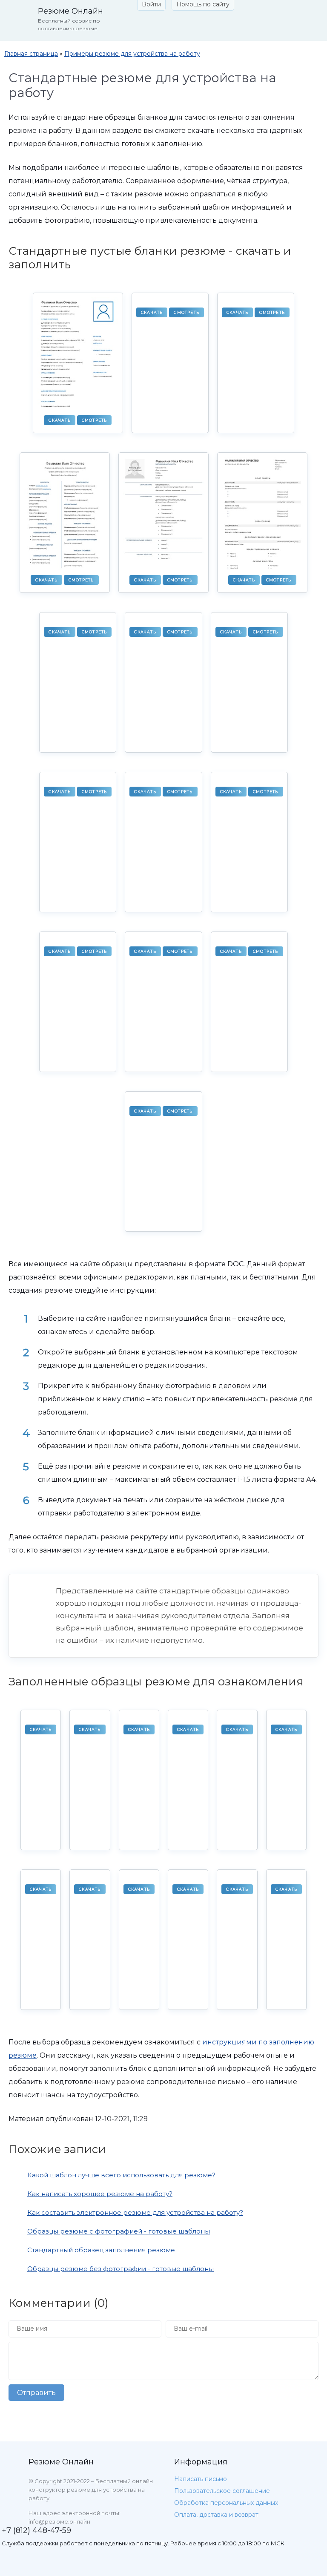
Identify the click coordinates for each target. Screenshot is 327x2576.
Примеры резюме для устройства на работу (132, 54)
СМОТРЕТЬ (95, 420)
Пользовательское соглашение (222, 2491)
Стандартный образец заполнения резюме (101, 2250)
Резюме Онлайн (61, 2462)
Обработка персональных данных (226, 2503)
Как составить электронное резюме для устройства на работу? (135, 2212)
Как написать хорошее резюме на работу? (100, 2194)
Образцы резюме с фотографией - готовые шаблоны (119, 2231)
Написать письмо (201, 2479)
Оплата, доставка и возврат (216, 2515)
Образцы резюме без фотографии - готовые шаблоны (120, 2269)
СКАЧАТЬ (59, 420)
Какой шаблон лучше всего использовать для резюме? (121, 2175)
